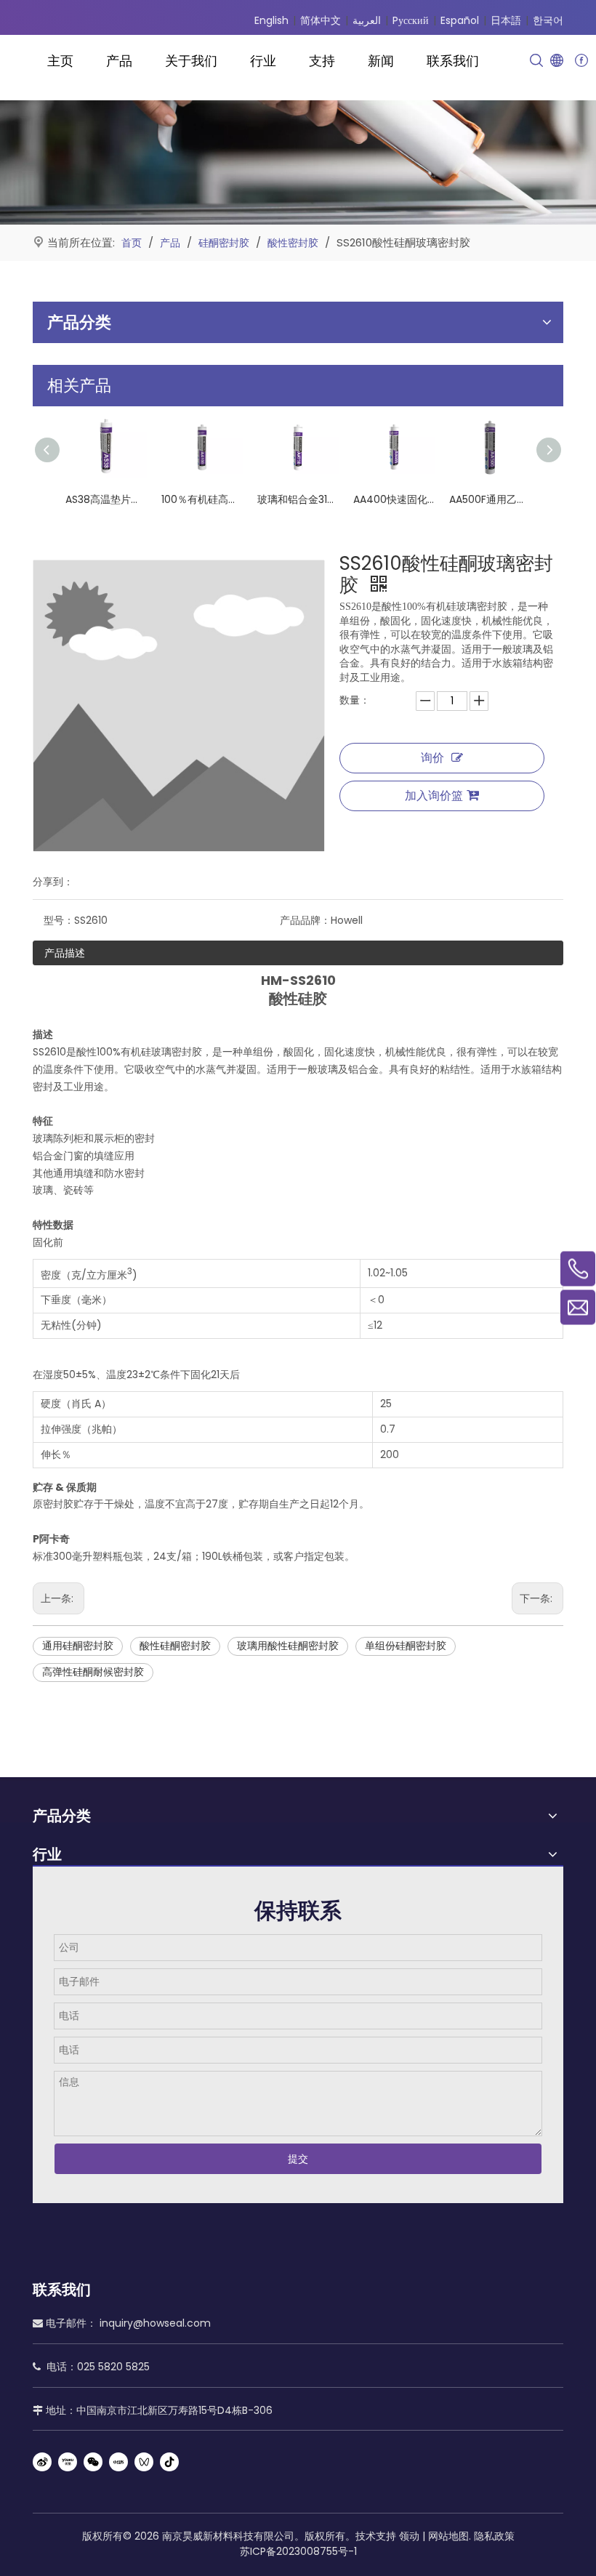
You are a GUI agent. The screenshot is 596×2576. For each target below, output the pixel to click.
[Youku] (68, 2462)
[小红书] (118, 2462)
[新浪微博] (42, 2462)
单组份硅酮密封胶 (406, 1646)
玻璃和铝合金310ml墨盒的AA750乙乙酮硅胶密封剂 (298, 499)
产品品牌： (305, 920)
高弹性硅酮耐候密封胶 (93, 1672)
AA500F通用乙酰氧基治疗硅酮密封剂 (490, 499)
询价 (432, 758)
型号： (59, 920)
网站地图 (448, 2536)
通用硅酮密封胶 (78, 1646)
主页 (60, 61)
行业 (263, 61)
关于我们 (191, 61)
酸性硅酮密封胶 (175, 1646)
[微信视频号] (144, 2462)
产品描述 (65, 953)
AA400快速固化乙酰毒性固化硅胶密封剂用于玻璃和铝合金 (394, 499)
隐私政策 (494, 2536)
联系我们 (453, 61)
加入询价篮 (434, 796)
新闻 (381, 61)
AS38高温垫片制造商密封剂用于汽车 (106, 499)
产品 (119, 61)
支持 (322, 61)
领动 (409, 2536)
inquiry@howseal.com (155, 2323)
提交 (298, 2159)
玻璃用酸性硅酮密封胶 (288, 1646)
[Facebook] (581, 61)
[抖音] (169, 2462)
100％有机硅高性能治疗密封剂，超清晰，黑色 (202, 499)
